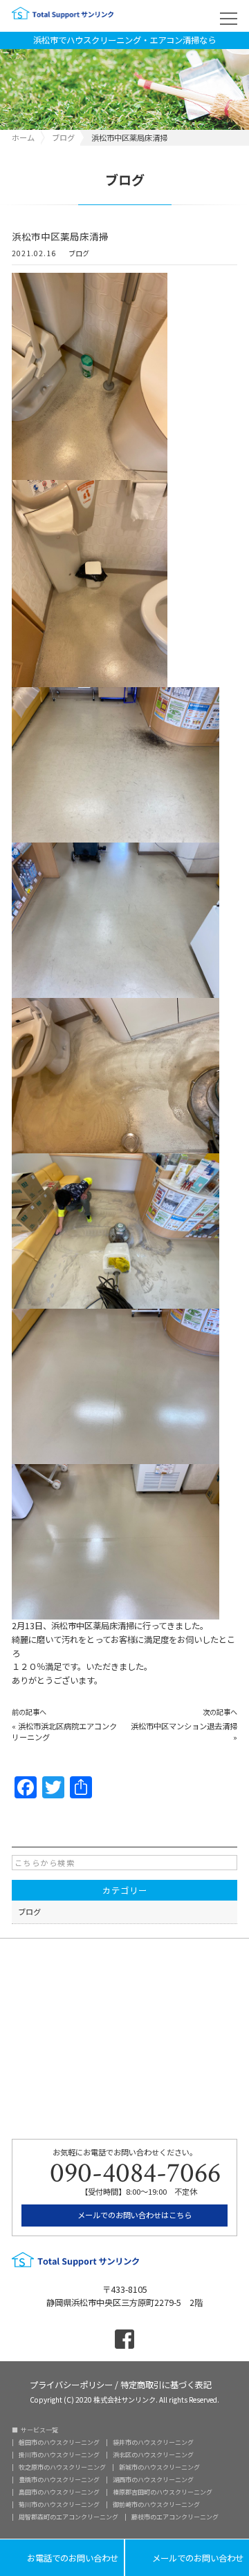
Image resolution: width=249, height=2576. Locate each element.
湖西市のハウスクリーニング (153, 2480)
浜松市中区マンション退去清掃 (184, 1726)
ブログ (79, 254)
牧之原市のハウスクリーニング (62, 2467)
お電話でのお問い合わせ (62, 2558)
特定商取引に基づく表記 (166, 2384)
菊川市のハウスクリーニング (59, 2505)
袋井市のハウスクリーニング (153, 2442)
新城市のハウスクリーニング (159, 2467)
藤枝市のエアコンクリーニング (175, 2517)
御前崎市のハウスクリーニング (156, 2505)
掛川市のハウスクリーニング (59, 2455)
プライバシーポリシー (71, 2384)
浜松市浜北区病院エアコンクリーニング (64, 1731)
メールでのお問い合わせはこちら (133, 2215)
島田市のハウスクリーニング (59, 2492)
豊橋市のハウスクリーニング (59, 2480)
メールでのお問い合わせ (187, 2558)
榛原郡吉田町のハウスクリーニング (163, 2492)
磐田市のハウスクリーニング (59, 2442)
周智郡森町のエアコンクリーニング (68, 2517)
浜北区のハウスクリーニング (153, 2455)
